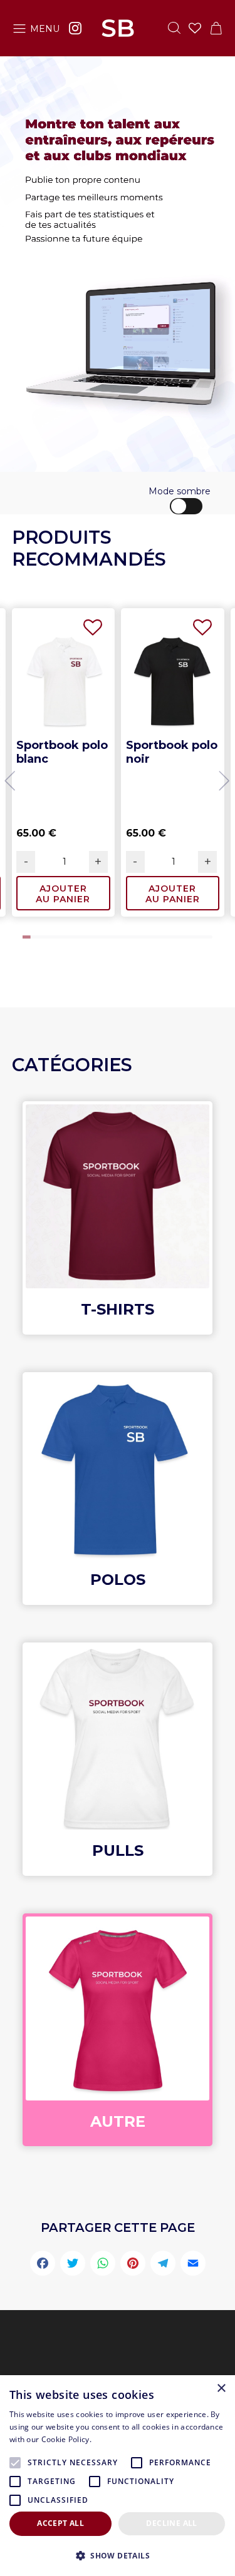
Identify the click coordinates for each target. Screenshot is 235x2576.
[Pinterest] (133, 2265)
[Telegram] (163, 2265)
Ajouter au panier (63, 894)
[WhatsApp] (103, 2265)
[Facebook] (43, 2265)
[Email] (193, 2265)
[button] (11, 780)
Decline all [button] (171, 2523)
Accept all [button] (60, 2523)
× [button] (221, 2389)
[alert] (118, 2476)
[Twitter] (73, 2265)
